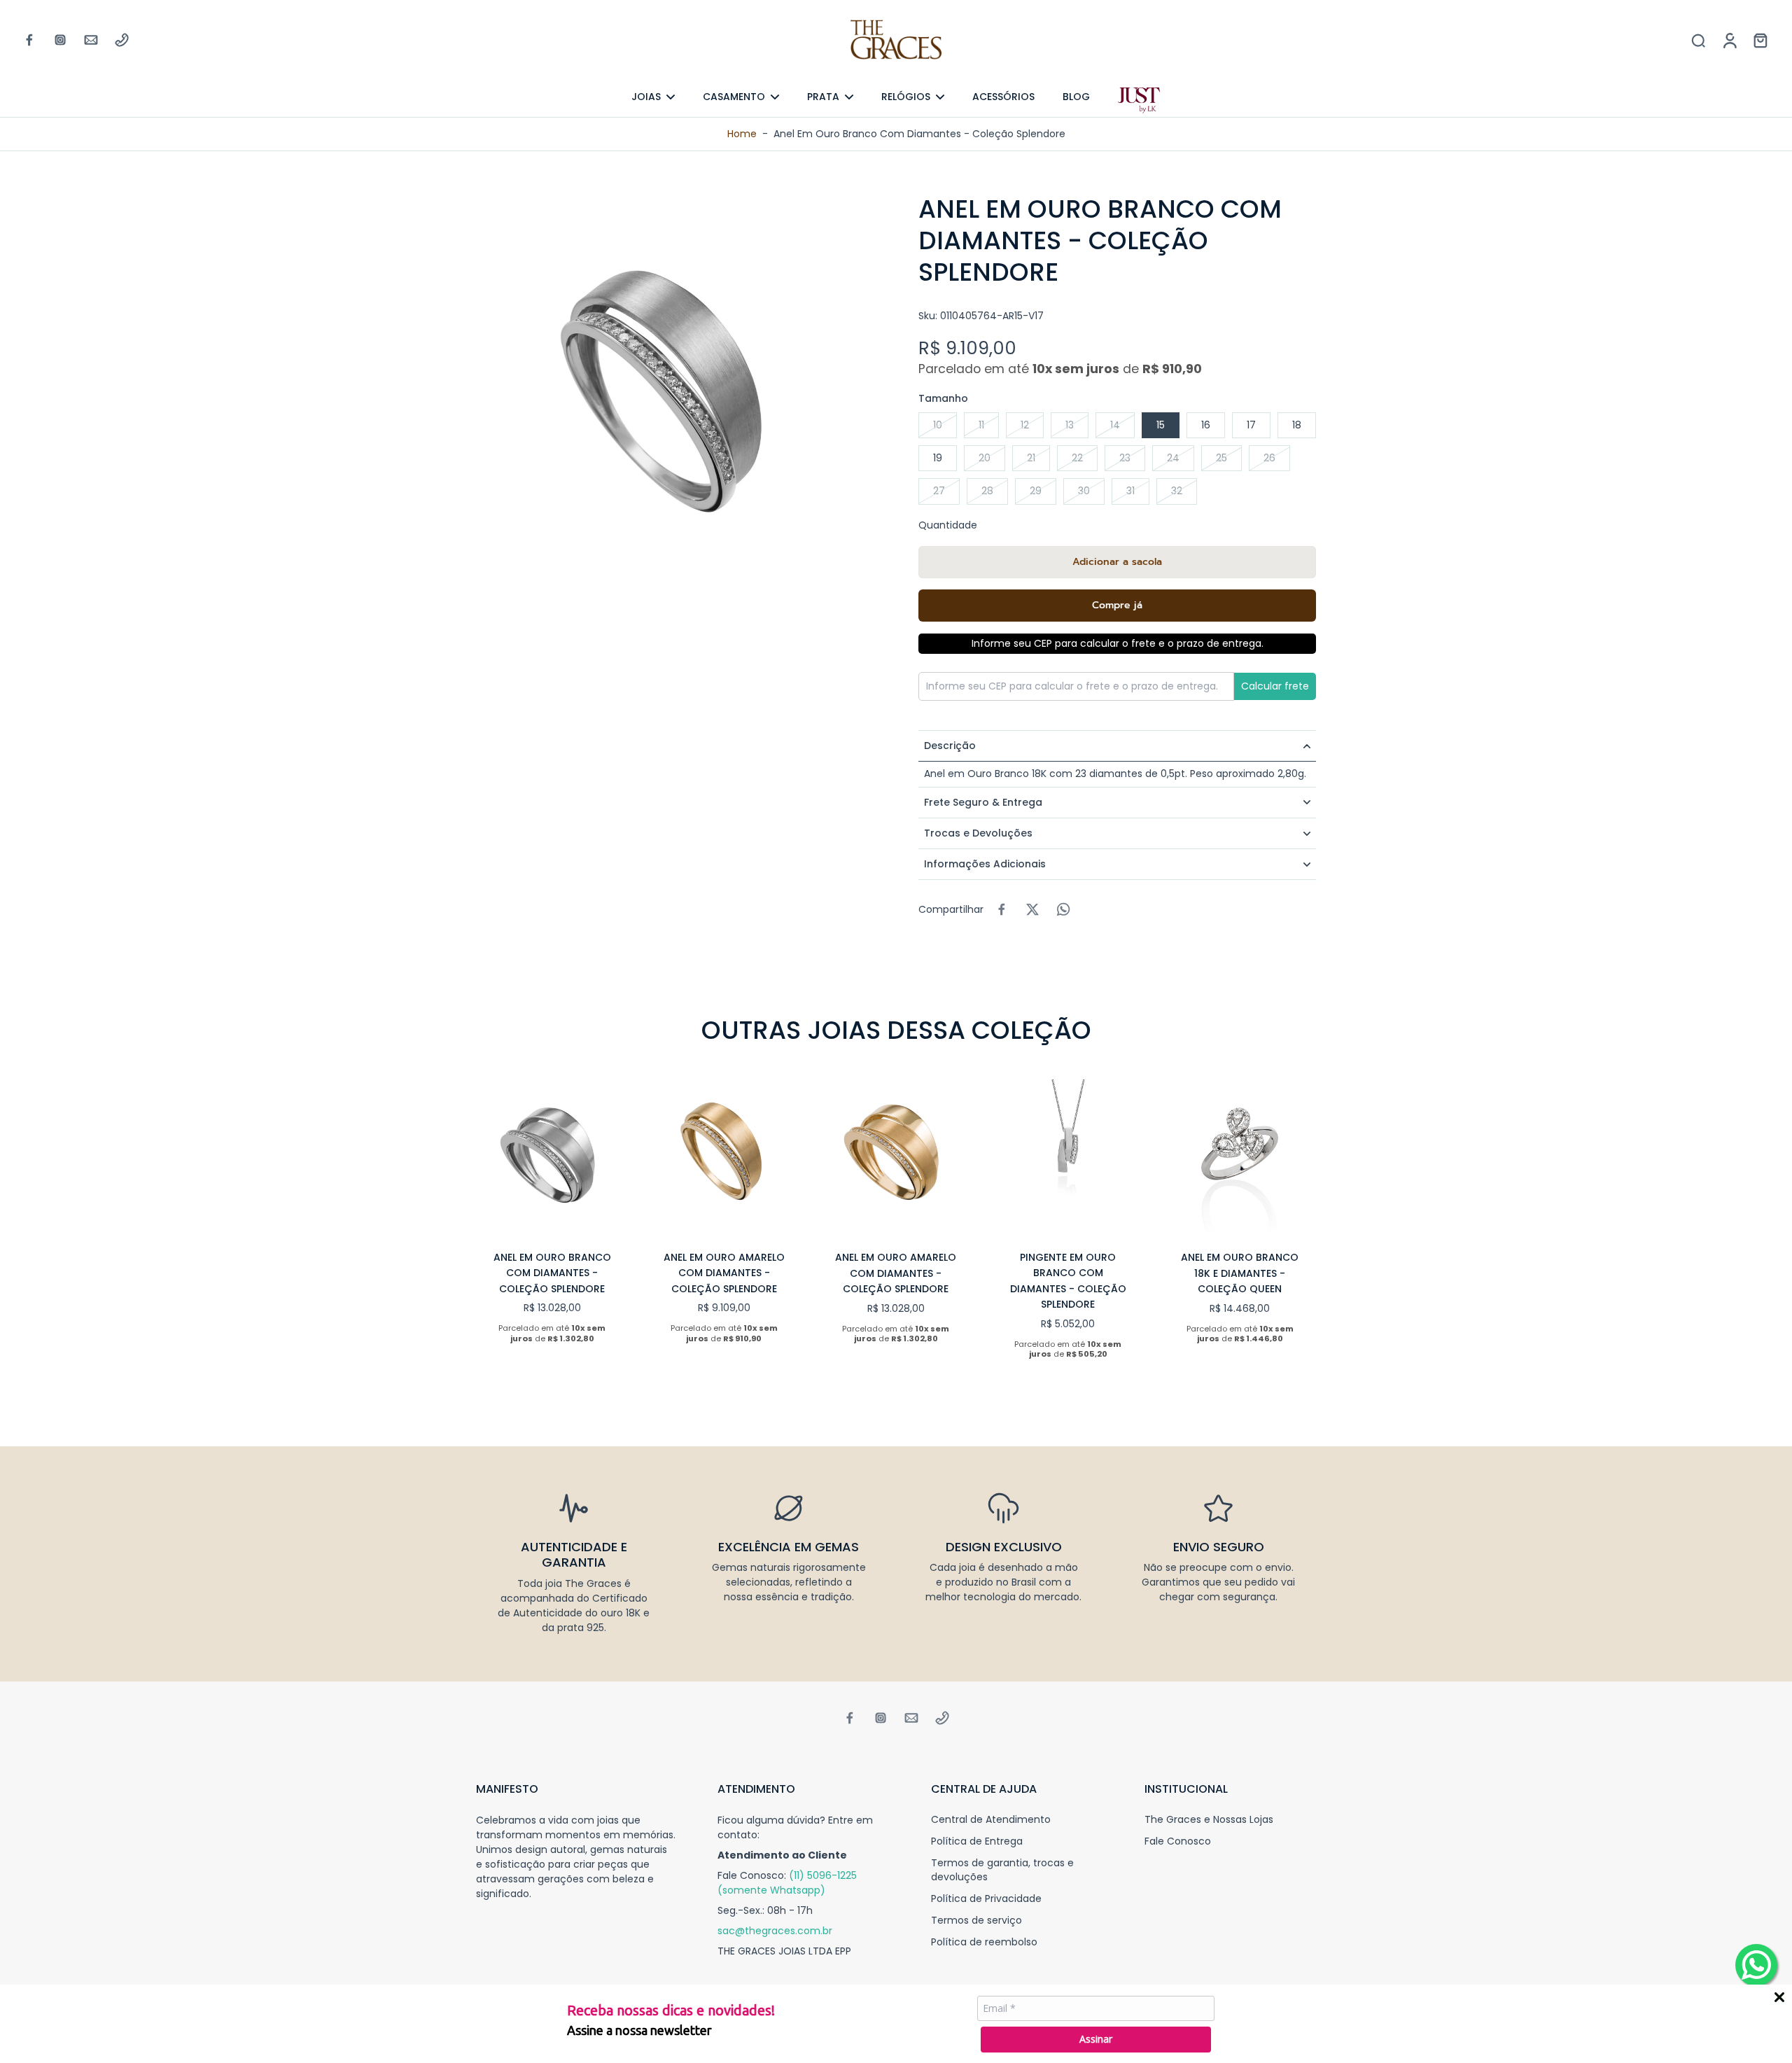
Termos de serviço (976, 1921)
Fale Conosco (1178, 1841)
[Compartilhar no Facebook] (1002, 909)
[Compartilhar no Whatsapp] (1063, 909)
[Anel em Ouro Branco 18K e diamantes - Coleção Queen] (1240, 1156)
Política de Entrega (977, 1841)
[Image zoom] (675, 392)
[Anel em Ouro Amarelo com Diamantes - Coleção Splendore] (724, 1156)
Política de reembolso (984, 1942)
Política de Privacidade (986, 1899)
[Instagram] (60, 40)
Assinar (1096, 2039)
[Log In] (1729, 40)
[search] (1698, 40)
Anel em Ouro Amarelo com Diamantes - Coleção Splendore (724, 1273)
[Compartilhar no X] (1032, 909)
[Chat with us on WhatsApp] (1756, 1965)
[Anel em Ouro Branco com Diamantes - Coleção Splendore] (552, 1156)
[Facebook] (29, 40)
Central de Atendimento (991, 1820)
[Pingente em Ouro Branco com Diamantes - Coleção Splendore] (1068, 1156)
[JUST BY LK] (1139, 100)
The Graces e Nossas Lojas (1209, 1820)
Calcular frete (1275, 686)
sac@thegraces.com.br (775, 1931)
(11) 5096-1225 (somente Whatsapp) (787, 1883)
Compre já (1117, 605)
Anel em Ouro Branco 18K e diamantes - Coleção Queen (1240, 1273)
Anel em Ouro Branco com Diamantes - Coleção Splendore (552, 1273)
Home (742, 134)
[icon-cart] (1760, 40)
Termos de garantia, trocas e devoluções (1002, 1870)
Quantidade (948, 525)
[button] (1117, 562)
